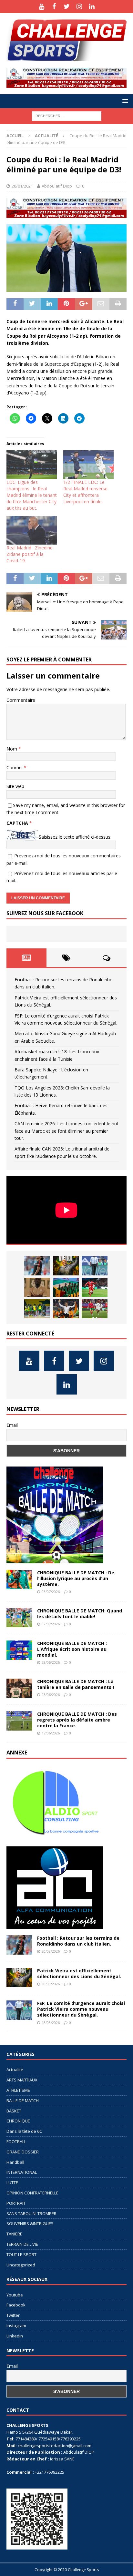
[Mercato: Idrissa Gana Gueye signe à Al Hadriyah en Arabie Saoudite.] (37, 1287)
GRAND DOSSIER (23, 2152)
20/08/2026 (51, 1951)
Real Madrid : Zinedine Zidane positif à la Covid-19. (30, 554)
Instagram (16, 2326)
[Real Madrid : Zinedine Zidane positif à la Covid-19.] (32, 530)
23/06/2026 (51, 1695)
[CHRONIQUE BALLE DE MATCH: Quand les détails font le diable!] (19, 1618)
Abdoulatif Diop (57, 186)
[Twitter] (67, 6)
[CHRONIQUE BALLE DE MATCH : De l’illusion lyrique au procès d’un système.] (19, 1579)
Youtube (15, 2295)
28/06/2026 (51, 1662)
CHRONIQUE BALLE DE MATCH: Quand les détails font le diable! (80, 1614)
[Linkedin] (92, 6)
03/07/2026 (51, 1592)
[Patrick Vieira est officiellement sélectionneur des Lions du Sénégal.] (66, 1266)
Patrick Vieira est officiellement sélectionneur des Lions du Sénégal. (79, 1973)
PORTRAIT (16, 2203)
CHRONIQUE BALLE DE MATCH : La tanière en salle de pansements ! (76, 1684)
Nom (12, 749)
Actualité (15, 2070)
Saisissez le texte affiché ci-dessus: (75, 837)
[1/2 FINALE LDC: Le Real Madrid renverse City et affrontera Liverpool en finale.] (88, 465)
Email (12, 1425)
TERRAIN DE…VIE (22, 2244)
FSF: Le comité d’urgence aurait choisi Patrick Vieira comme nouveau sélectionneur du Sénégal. (81, 2009)
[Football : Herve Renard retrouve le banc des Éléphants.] (66, 1309)
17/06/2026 (51, 1733)
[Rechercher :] (67, 115)
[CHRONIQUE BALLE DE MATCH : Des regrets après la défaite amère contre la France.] (19, 1721)
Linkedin (15, 2336)
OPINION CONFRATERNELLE (32, 2193)
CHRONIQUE (18, 2121)
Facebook (16, 2305)
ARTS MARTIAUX (22, 2080)
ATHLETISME (18, 2090)
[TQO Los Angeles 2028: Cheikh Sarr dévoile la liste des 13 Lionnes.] (37, 1309)
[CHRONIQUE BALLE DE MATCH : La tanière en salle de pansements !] (19, 1688)
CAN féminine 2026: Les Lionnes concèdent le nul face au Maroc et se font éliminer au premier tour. (66, 1131)
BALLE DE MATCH (23, 2101)
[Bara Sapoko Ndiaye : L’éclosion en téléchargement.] (95, 1287)
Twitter (13, 2315)
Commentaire (21, 700)
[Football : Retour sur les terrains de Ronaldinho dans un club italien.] (37, 1266)
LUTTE (12, 2182)
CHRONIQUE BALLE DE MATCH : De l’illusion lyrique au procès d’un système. (76, 1578)
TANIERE (14, 2234)
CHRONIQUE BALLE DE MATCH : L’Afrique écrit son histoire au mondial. (72, 1649)
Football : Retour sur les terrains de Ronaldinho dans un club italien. (78, 1941)
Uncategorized (21, 2265)
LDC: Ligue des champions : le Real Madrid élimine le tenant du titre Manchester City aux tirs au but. (32, 495)
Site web (15, 786)
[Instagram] (79, 6)
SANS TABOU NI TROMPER (31, 2213)
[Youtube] (41, 6)
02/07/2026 (51, 1624)
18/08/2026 (51, 1984)
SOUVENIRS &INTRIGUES (30, 2223)
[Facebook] (54, 6)
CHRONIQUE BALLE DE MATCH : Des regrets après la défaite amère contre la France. (77, 1720)
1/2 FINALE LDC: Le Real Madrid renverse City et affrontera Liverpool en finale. (85, 492)
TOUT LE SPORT (21, 2254)
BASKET (14, 2111)
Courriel (15, 767)
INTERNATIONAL (22, 2172)
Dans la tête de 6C (24, 2131)
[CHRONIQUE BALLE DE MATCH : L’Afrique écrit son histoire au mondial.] (19, 1650)
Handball (15, 2162)
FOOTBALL (16, 2142)
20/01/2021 (22, 186)
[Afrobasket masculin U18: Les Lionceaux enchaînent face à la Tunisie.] (66, 1287)
